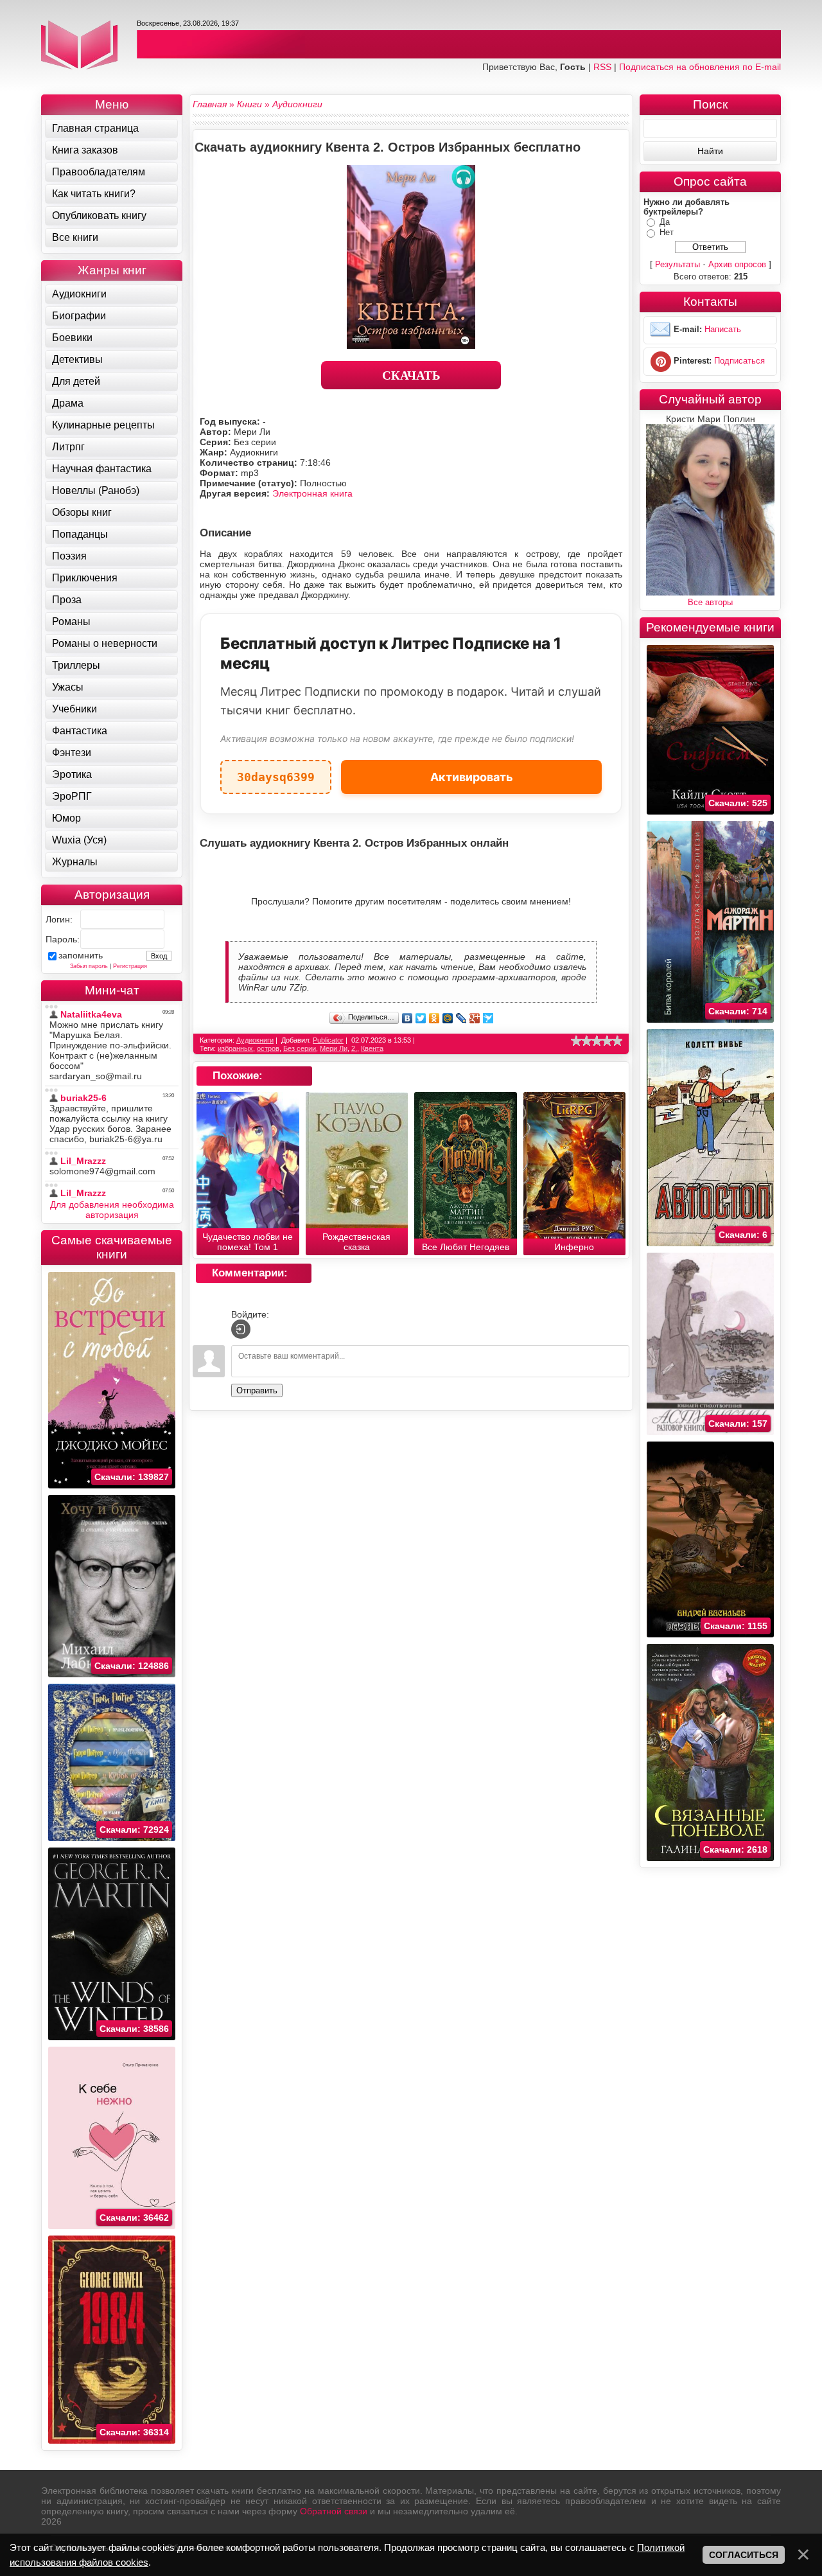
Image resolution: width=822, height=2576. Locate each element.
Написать (723, 329)
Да (665, 222)
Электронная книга (312, 493)
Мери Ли (334, 1048)
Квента (372, 1048)
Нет (667, 232)
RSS (602, 67)
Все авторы (710, 602)
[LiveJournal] (461, 1018)
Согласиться (744, 2555)
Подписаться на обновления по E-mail (700, 67)
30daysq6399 (276, 772)
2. (354, 1048)
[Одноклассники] (434, 1018)
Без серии (300, 1048)
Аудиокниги (255, 1040)
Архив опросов (737, 264)
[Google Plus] (475, 1018)
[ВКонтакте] (407, 1018)
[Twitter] (421, 1018)
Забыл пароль (89, 966)
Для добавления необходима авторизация (112, 1210)
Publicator (328, 1040)
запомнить (81, 955)
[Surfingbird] (488, 1018)
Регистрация (130, 966)
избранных (235, 1048)
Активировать (472, 777)
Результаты (678, 264)
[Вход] (241, 1329)
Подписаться (739, 361)
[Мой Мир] (448, 1018)
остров (268, 1048)
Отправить (257, 1390)
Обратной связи (334, 2511)
